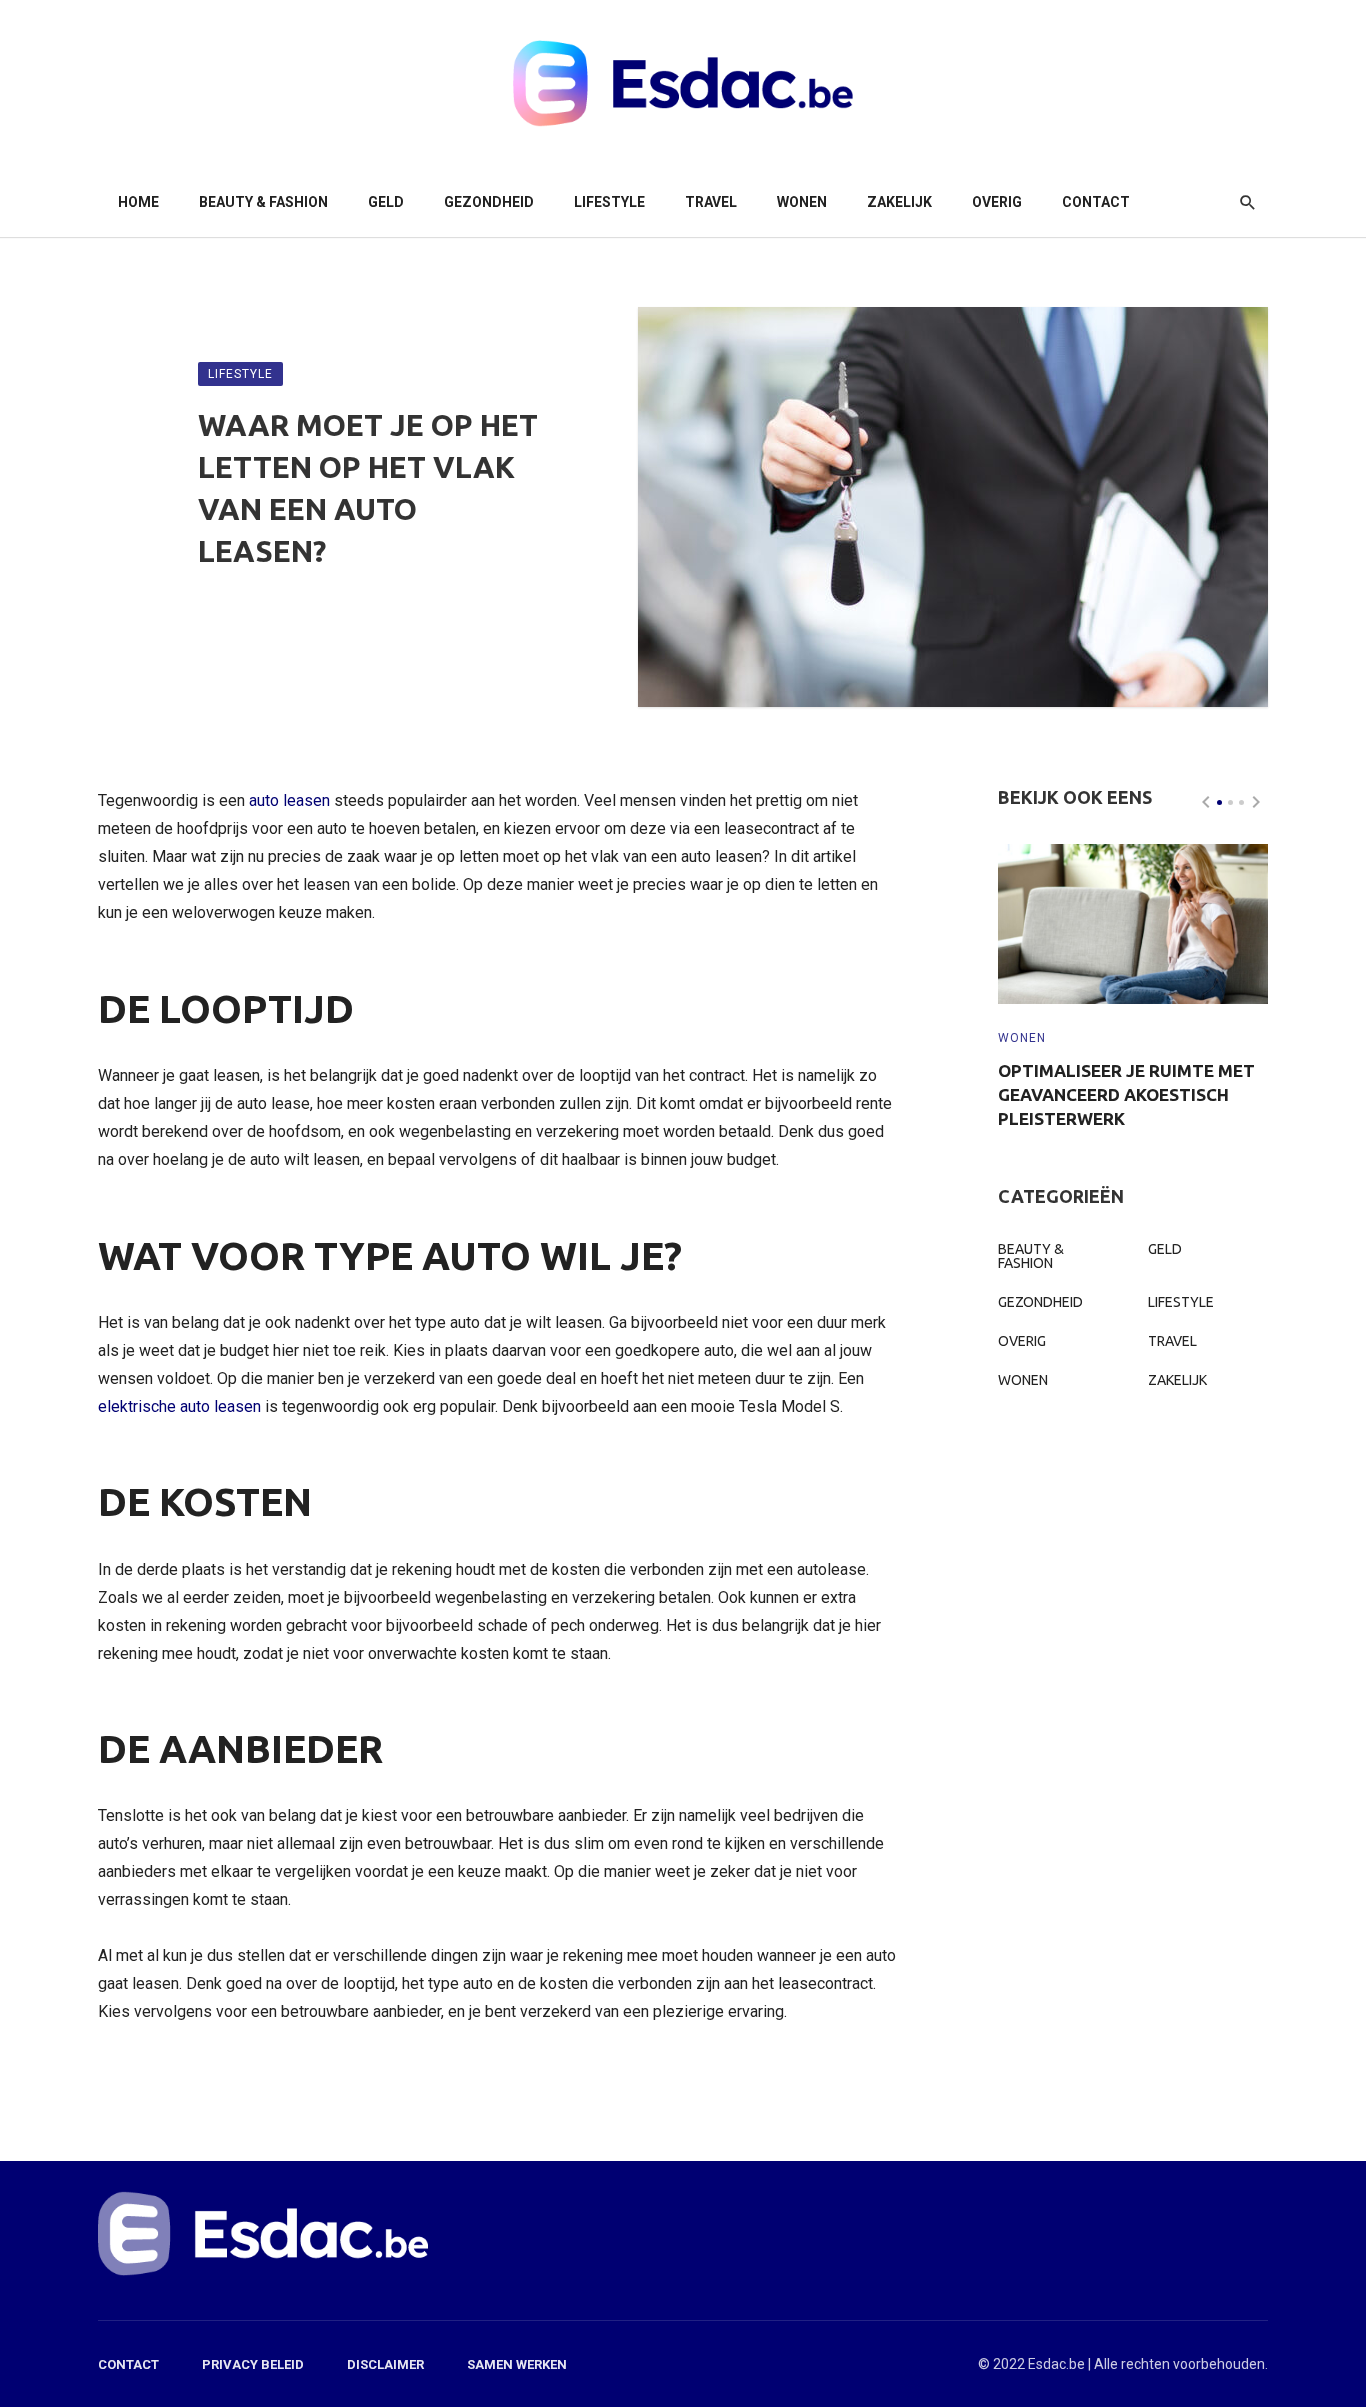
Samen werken (517, 2364)
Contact (1096, 202)
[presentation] (1206, 802)
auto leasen (289, 800)
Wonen (802, 202)
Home (138, 202)
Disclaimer (385, 2364)
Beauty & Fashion (263, 202)
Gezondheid (489, 202)
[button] (1219, 802)
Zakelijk (899, 202)
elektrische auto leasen (179, 1406)
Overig (997, 202)
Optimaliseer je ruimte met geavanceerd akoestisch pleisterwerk (1126, 1094)
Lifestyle (609, 202)
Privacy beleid (253, 2364)
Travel (711, 202)
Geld (386, 202)
